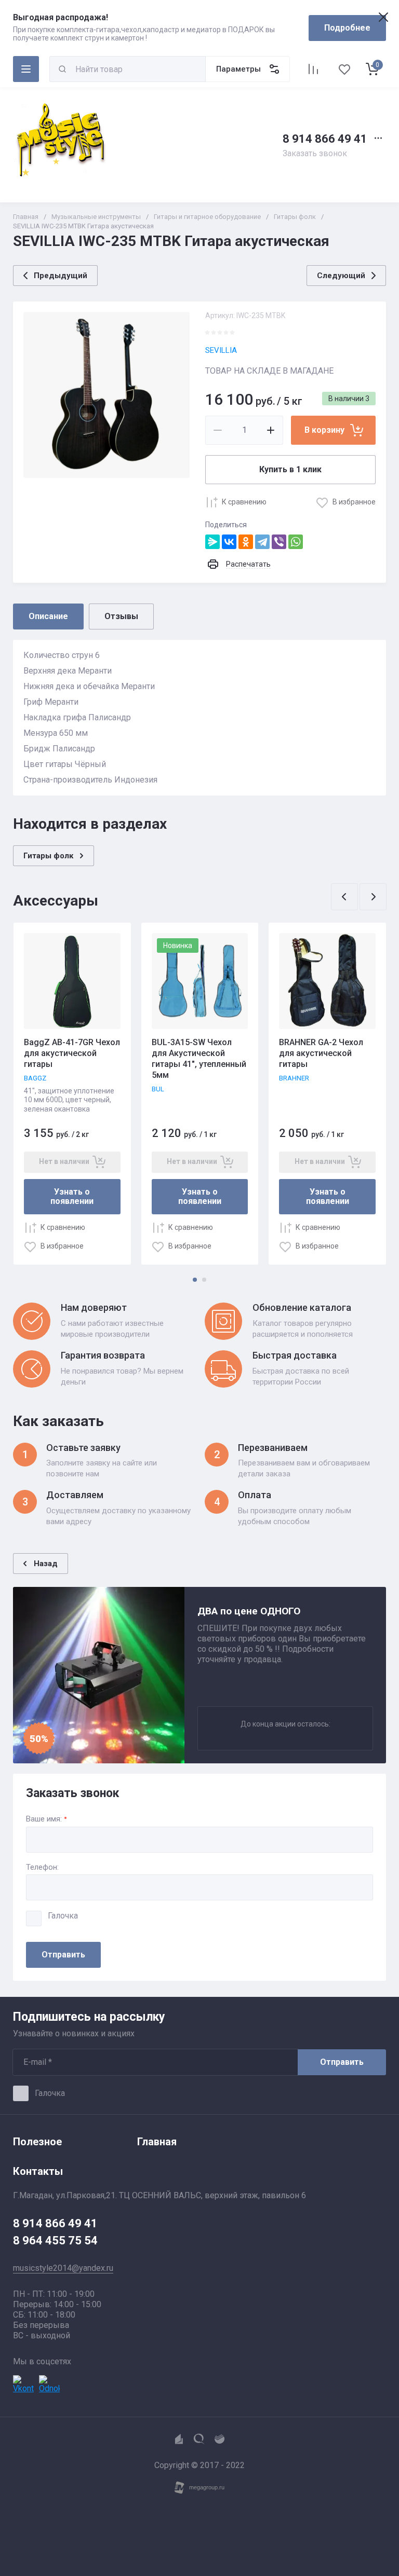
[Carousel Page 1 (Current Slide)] (195, 1280)
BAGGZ (35, 1078)
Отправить (63, 1955)
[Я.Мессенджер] (212, 542)
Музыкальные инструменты (96, 217)
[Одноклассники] (246, 542)
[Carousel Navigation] (359, 897)
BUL (158, 1089)
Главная (26, 217)
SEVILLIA (221, 350)
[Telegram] (262, 542)
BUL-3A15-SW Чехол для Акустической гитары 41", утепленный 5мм (199, 1058)
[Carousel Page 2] (204, 1280)
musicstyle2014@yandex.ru (63, 2268)
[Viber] (279, 542)
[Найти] (62, 69)
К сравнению (244, 502)
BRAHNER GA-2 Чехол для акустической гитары (321, 1053)
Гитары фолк (295, 217)
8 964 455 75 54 (55, 2241)
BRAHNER (294, 1078)
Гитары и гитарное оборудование (207, 217)
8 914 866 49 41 (325, 139)
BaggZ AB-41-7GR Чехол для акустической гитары (72, 1053)
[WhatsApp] (296, 542)
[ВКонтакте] (229, 542)
